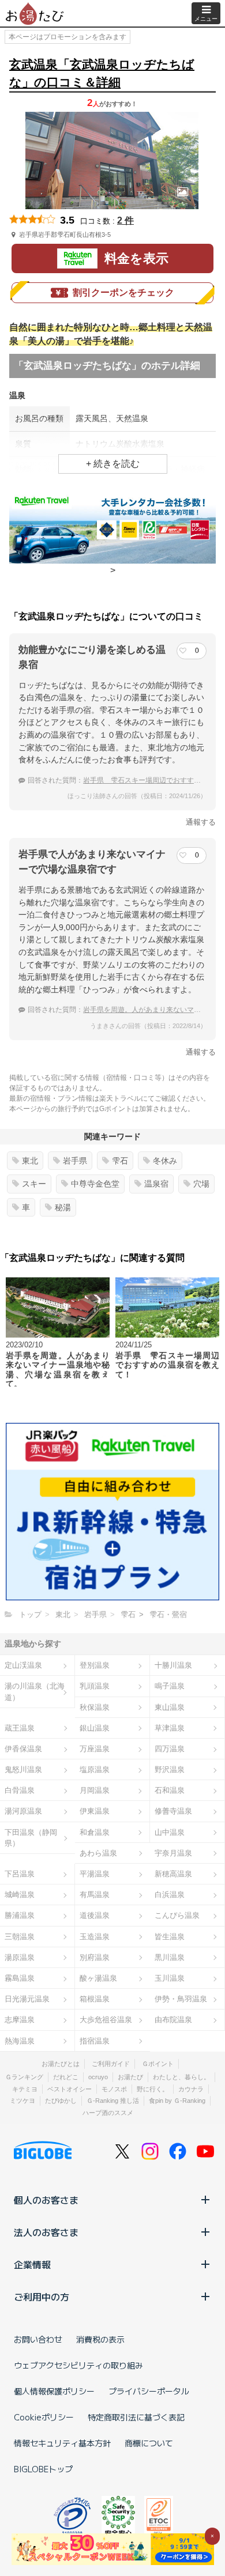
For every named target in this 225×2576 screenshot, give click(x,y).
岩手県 (75, 1161)
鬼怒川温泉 (23, 1769)
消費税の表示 (100, 2339)
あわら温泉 (98, 1853)
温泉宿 (156, 1184)
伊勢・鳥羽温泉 (181, 1999)
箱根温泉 (95, 1999)
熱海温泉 (20, 2041)
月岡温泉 (95, 1790)
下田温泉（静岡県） (31, 1838)
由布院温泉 (173, 2020)
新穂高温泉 (173, 1874)
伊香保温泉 (23, 1749)
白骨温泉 (20, 1790)
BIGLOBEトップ (43, 2469)
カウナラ (191, 2089)
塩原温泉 (95, 1769)
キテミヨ (25, 2089)
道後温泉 (95, 1915)
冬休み (165, 1161)
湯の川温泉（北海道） (35, 1691)
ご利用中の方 (42, 2297)
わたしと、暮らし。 (181, 2077)
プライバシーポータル (149, 2391)
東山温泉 (170, 1707)
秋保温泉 (95, 1707)
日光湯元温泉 (27, 1999)
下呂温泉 (20, 1874)
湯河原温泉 (23, 1811)
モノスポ (114, 2089)
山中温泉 (170, 1832)
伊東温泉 (95, 1811)
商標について (149, 2443)
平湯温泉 (95, 1874)
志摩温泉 (20, 2020)
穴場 (201, 1184)
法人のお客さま (46, 2232)
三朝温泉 (20, 1937)
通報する (201, 822)
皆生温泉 (170, 1937)
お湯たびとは (61, 2064)
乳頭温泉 (95, 1686)
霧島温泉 (20, 1978)
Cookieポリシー (44, 2417)
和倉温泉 (95, 1832)
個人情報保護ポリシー (54, 2391)
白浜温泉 (170, 1895)
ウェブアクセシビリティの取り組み (78, 2365)
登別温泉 (95, 1665)
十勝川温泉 (173, 1665)
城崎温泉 (20, 1895)
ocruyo (98, 2077)
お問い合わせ (38, 2339)
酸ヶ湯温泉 (98, 1978)
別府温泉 (95, 1957)
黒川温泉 (170, 1957)
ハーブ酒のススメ (108, 2113)
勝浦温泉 (20, 1915)
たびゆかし (61, 2101)
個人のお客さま (46, 2200)
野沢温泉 (170, 1769)
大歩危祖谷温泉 (106, 2020)
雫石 (120, 1161)
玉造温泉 (95, 1937)
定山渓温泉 (23, 1665)
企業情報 (32, 2264)
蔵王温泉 (20, 1728)
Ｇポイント (158, 2064)
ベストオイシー (70, 2089)
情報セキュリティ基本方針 (62, 2443)
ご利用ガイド (111, 2064)
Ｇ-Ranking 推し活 (113, 2101)
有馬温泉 (95, 1895)
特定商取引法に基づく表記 (136, 2417)
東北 (30, 1161)
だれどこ (66, 2077)
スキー (34, 1184)
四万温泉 (170, 1749)
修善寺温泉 (173, 1811)
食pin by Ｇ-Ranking (177, 2101)
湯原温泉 (20, 1957)
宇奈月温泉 (173, 1853)
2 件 (125, 220)
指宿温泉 (95, 2041)
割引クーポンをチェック (123, 292)
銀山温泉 (95, 1728)
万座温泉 (95, 1749)
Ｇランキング (24, 2077)
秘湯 (63, 1207)
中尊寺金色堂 (95, 1184)
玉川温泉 (170, 1978)
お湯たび (130, 2077)
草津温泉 (170, 1728)
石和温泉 (170, 1790)
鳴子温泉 (170, 1686)
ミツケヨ (22, 2101)
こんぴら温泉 (177, 1915)
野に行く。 (153, 2089)
